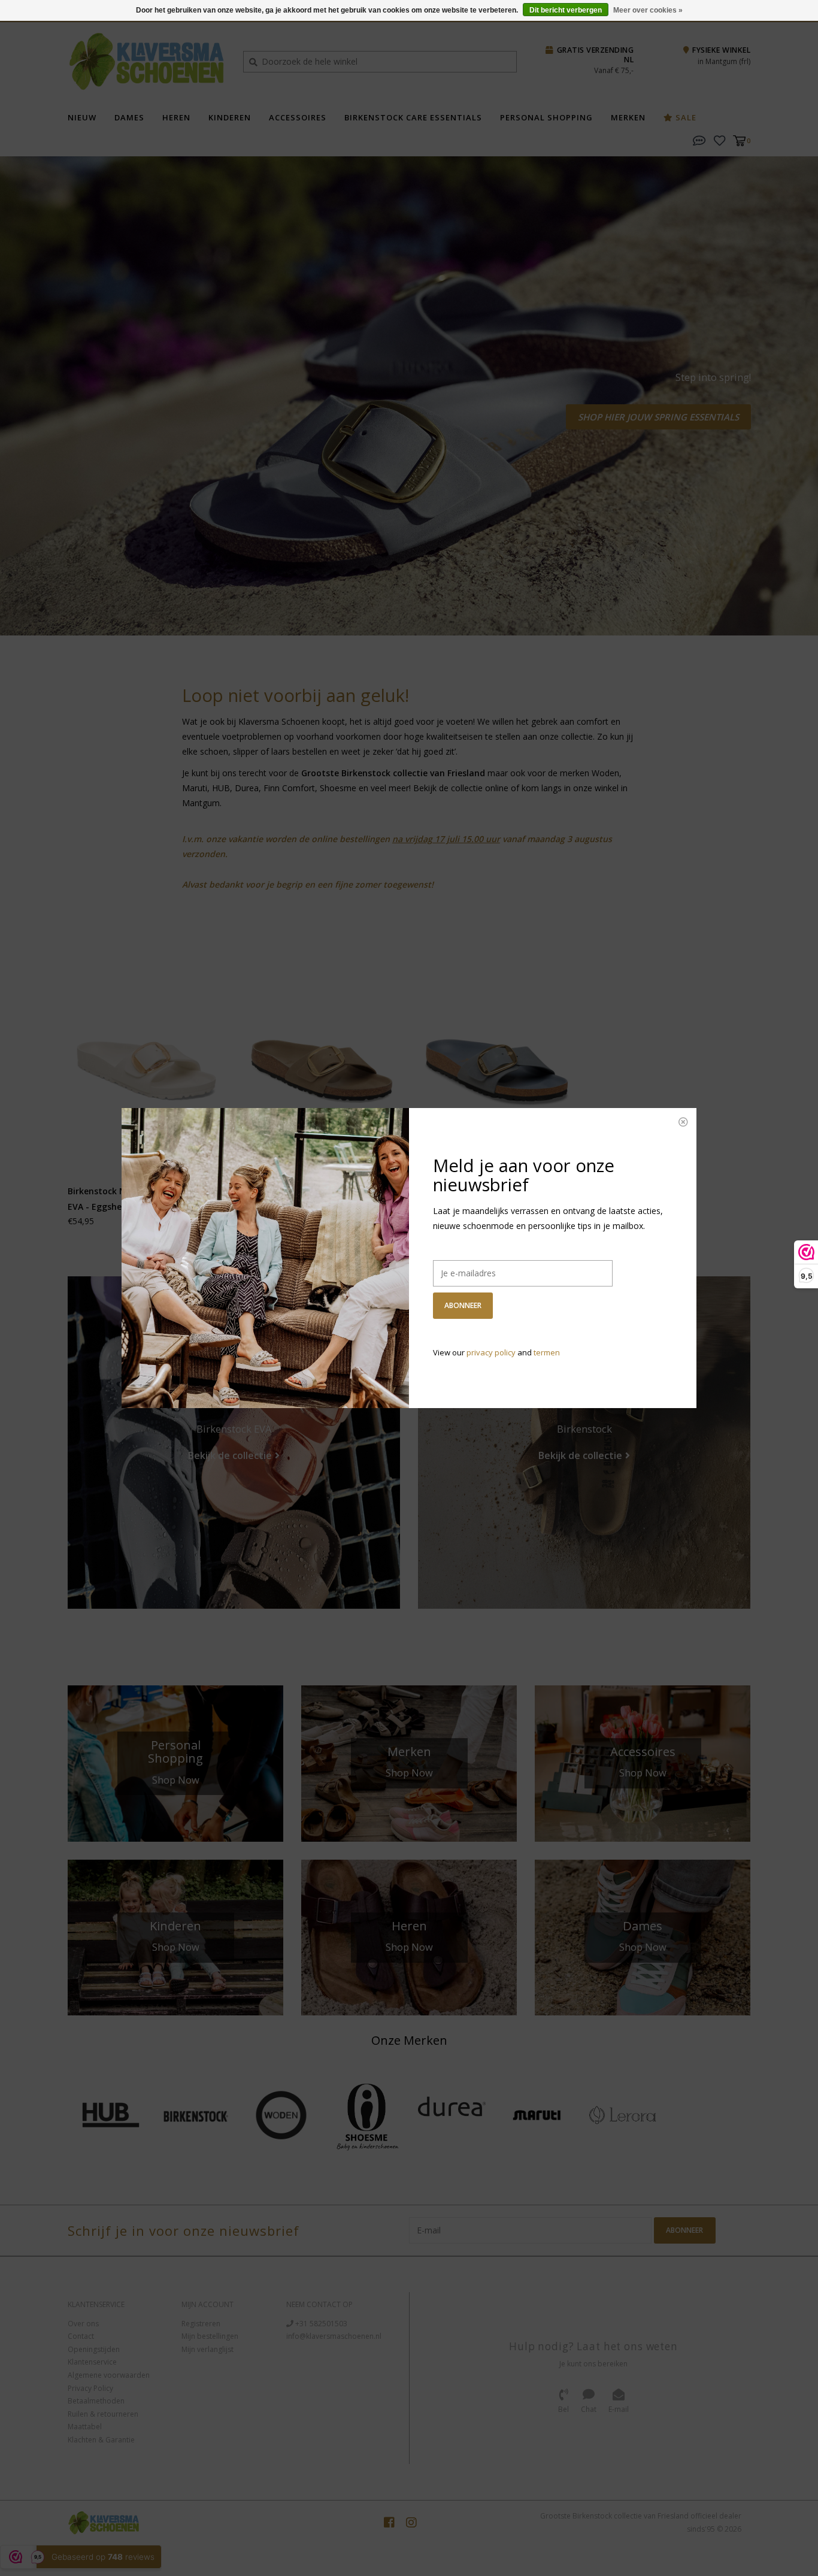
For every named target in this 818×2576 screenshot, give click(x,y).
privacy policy (491, 1352)
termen (547, 1352)
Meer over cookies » (648, 10)
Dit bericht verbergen (566, 10)
